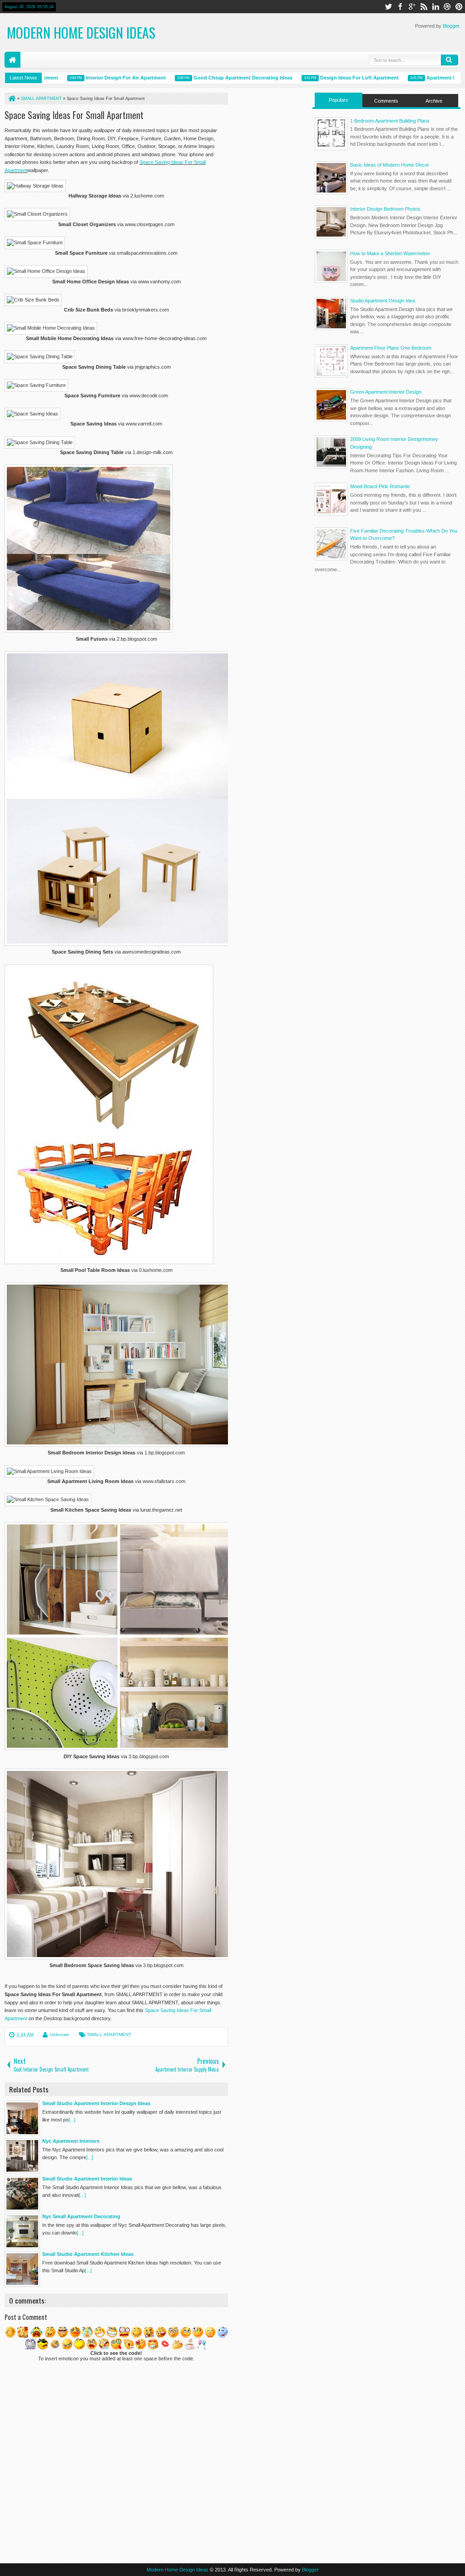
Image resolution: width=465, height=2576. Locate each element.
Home (12, 60)
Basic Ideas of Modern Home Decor (390, 165)
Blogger (451, 26)
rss (424, 7)
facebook (400, 7)
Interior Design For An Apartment (94, 78)
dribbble (447, 7)
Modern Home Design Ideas (81, 32)
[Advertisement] (386, 642)
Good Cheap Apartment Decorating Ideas (212, 78)
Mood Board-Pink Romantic (380, 486)
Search (450, 60)
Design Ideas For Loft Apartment (328, 78)
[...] (72, 2120)
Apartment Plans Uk (419, 78)
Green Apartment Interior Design (386, 392)
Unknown (60, 2035)
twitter (388, 7)
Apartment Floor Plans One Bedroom (391, 348)
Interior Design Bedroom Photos (385, 209)
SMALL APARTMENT (109, 2035)
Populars (339, 100)
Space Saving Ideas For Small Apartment (74, 115)
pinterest (459, 7)
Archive (434, 101)
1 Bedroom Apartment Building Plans (390, 121)
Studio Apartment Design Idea (383, 301)
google (412, 7)
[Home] (11, 99)
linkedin (435, 7)
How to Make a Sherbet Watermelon (390, 253)
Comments (386, 101)
